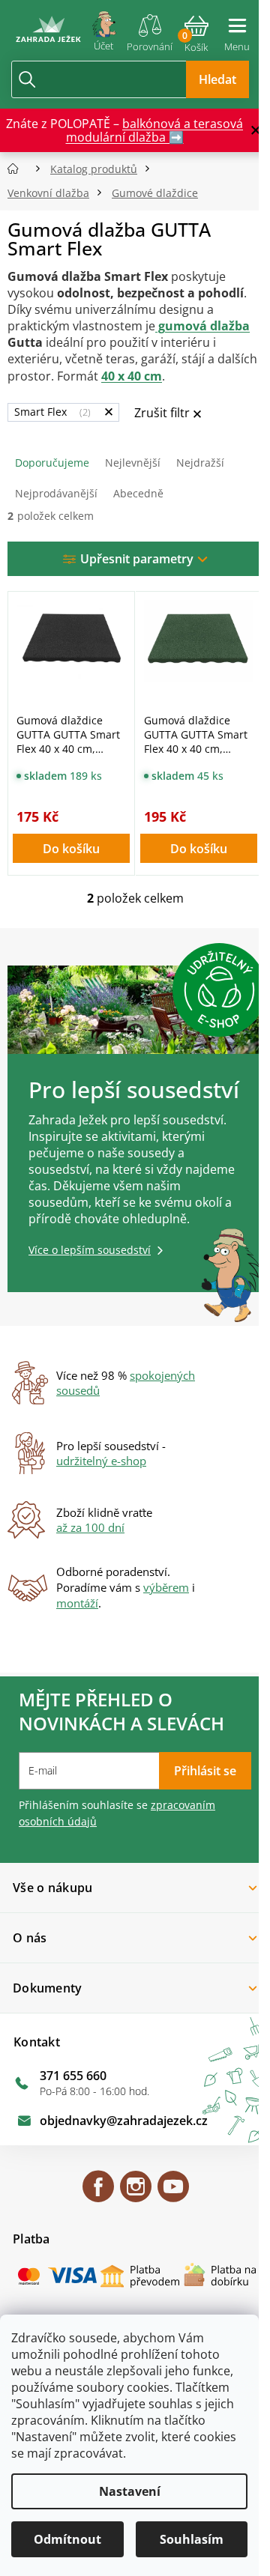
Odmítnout (67, 2539)
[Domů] (18, 169)
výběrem (166, 1587)
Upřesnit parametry (137, 559)
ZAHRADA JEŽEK (98, 2193)
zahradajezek (136, 2193)
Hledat (217, 79)
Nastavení (130, 2491)
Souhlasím (192, 2539)
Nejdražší (200, 463)
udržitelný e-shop (101, 1461)
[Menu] (237, 28)
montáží (77, 1603)
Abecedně (138, 493)
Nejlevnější (133, 463)
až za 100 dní (90, 1527)
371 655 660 (73, 2076)
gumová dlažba (202, 326)
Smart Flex (51, 412)
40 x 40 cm (132, 376)
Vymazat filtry (168, 414)
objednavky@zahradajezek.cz (124, 2121)
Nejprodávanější (56, 493)
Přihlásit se (205, 1771)
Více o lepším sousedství (90, 1250)
